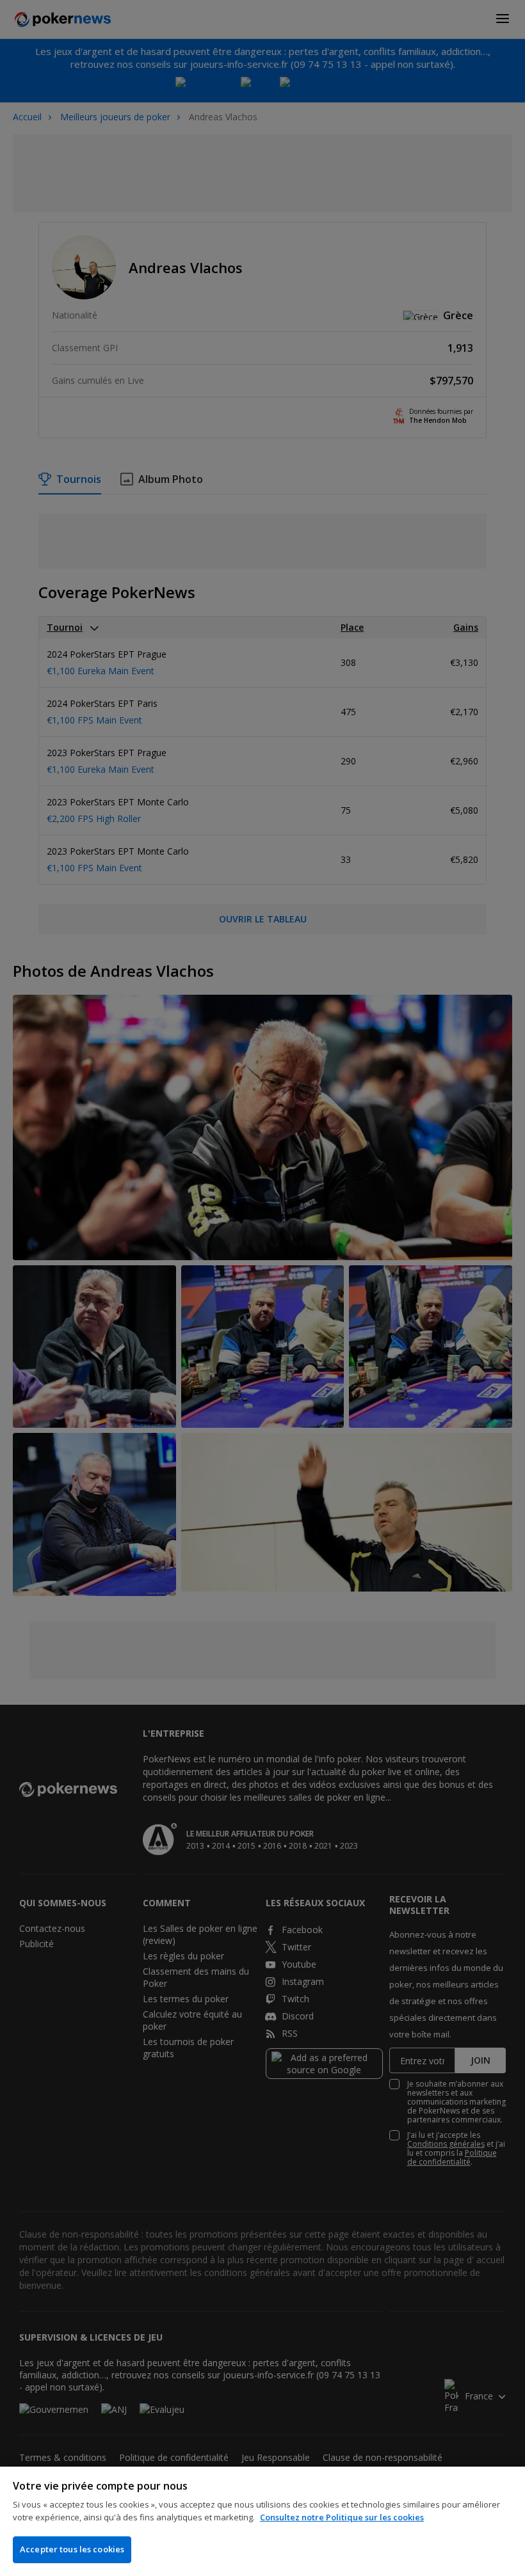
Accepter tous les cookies (72, 2549)
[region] (262, 2521)
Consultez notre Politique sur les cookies (342, 2517)
